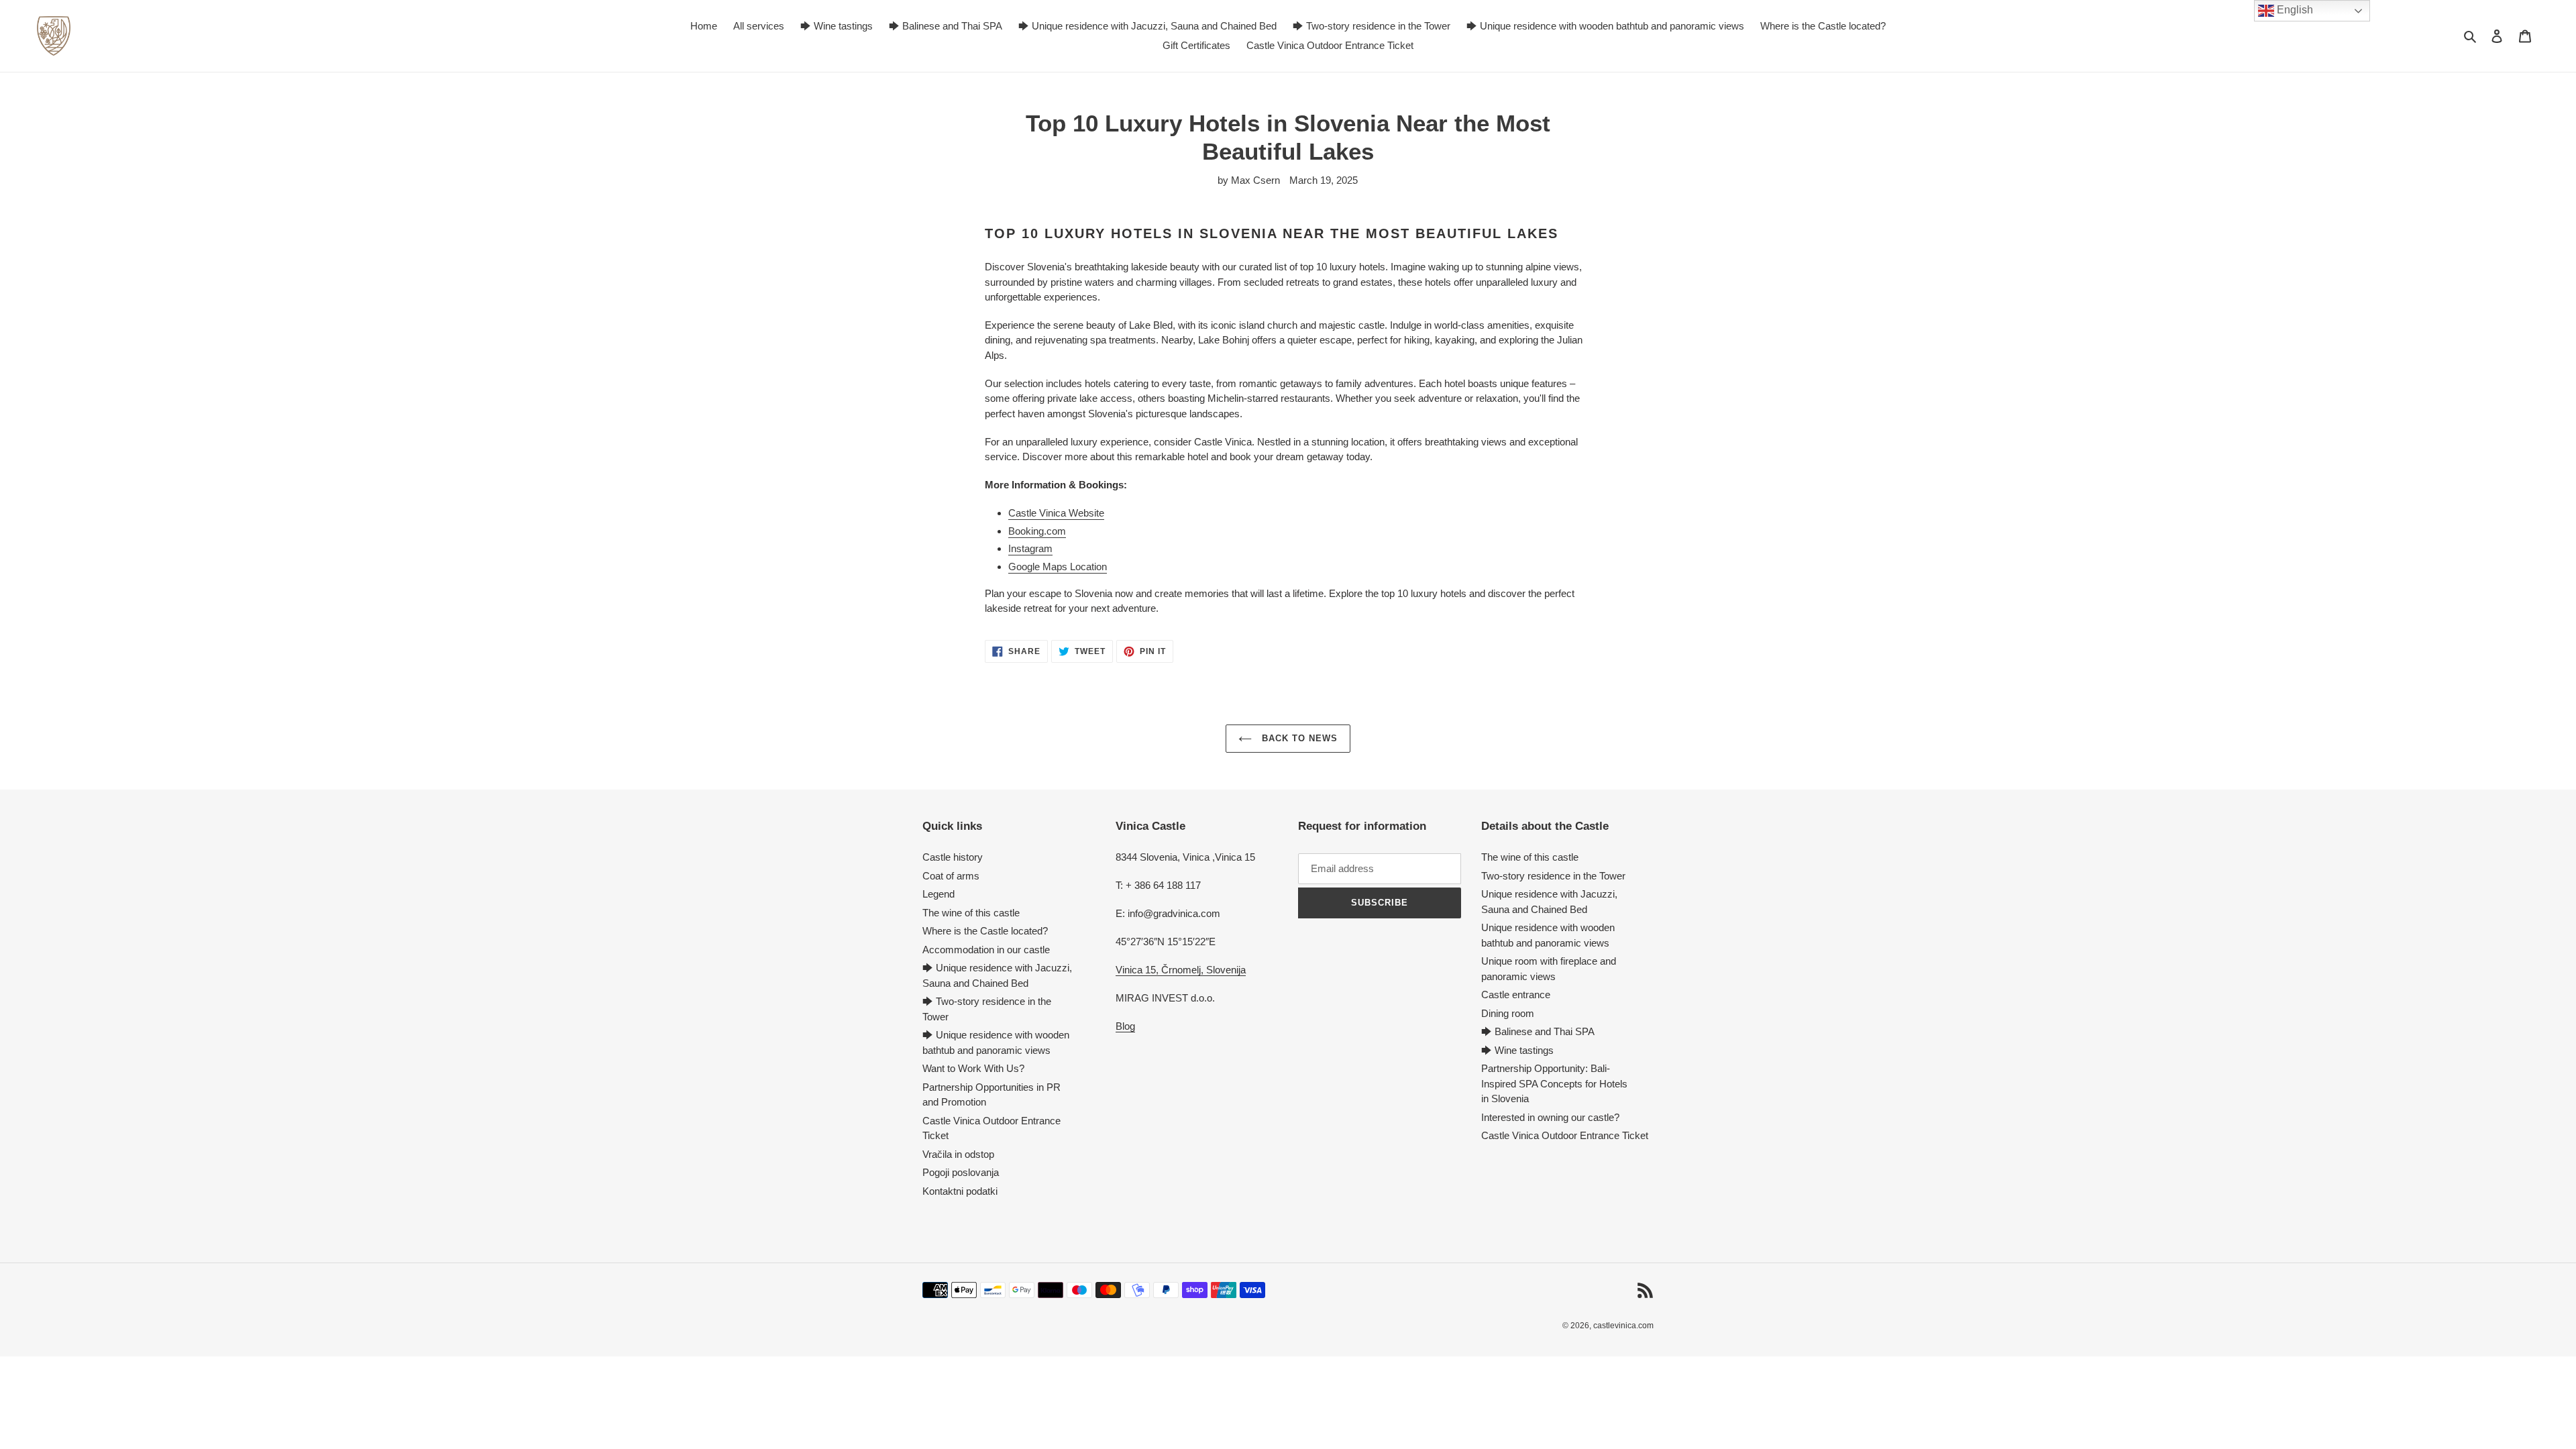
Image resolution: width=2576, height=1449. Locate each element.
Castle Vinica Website (1056, 513)
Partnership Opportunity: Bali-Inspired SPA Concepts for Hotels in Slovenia (1554, 1083)
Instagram (1030, 548)
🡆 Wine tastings (1517, 1050)
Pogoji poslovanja (961, 1172)
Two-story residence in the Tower (1553, 876)
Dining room (1508, 1013)
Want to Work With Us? (973, 1068)
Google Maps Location (1058, 567)
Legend (938, 894)
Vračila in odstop (958, 1154)
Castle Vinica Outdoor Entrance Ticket (1565, 1135)
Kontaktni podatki (960, 1191)
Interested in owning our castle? (1550, 1117)
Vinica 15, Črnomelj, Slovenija (1181, 970)
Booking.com (1037, 531)
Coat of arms (951, 876)
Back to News (1298, 738)
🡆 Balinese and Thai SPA (1538, 1031)
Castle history (953, 857)
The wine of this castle (971, 913)
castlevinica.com (1623, 1326)
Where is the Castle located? (985, 931)
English (2294, 10)
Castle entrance (1516, 995)
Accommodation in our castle (986, 950)
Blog (1125, 1026)
